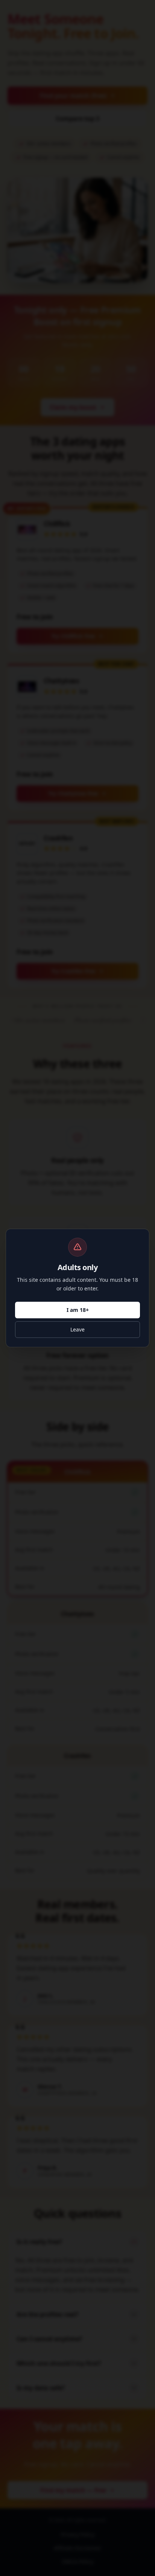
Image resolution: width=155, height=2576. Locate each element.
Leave (77, 1329)
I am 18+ (78, 1310)
